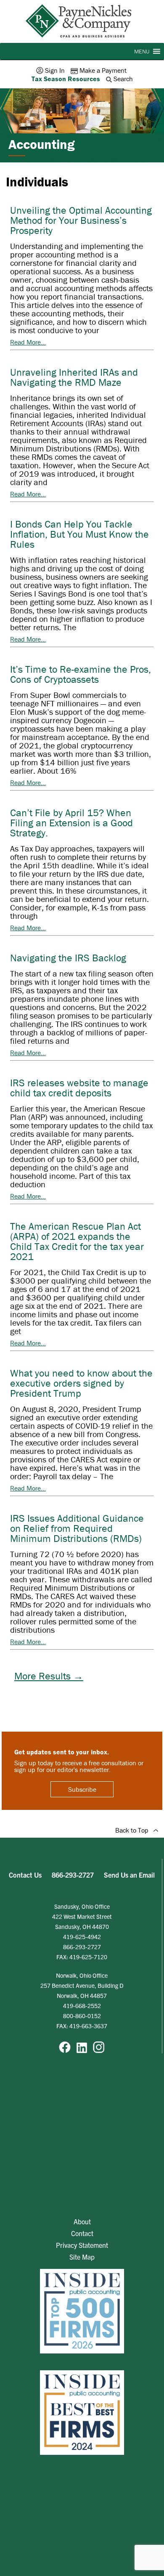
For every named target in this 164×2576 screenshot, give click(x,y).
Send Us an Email (129, 1875)
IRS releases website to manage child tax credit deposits (79, 1088)
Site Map (82, 2257)
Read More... (28, 342)
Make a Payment (103, 70)
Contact (82, 2233)
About (82, 2221)
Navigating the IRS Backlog (68, 958)
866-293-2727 (73, 1875)
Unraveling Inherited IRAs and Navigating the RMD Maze (74, 377)
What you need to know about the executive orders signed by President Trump (81, 1383)
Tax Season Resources (66, 79)
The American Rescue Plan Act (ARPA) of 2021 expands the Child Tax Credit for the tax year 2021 (77, 1241)
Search (123, 79)
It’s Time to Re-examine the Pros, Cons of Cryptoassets (81, 674)
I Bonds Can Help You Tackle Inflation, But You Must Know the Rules (79, 534)
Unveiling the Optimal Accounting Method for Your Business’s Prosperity (81, 220)
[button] (142, 51)
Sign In (55, 70)
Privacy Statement (82, 2245)
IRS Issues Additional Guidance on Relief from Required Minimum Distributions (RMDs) (77, 1528)
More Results (49, 1676)
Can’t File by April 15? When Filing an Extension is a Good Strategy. (71, 823)
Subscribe (82, 1789)
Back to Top (134, 1830)
